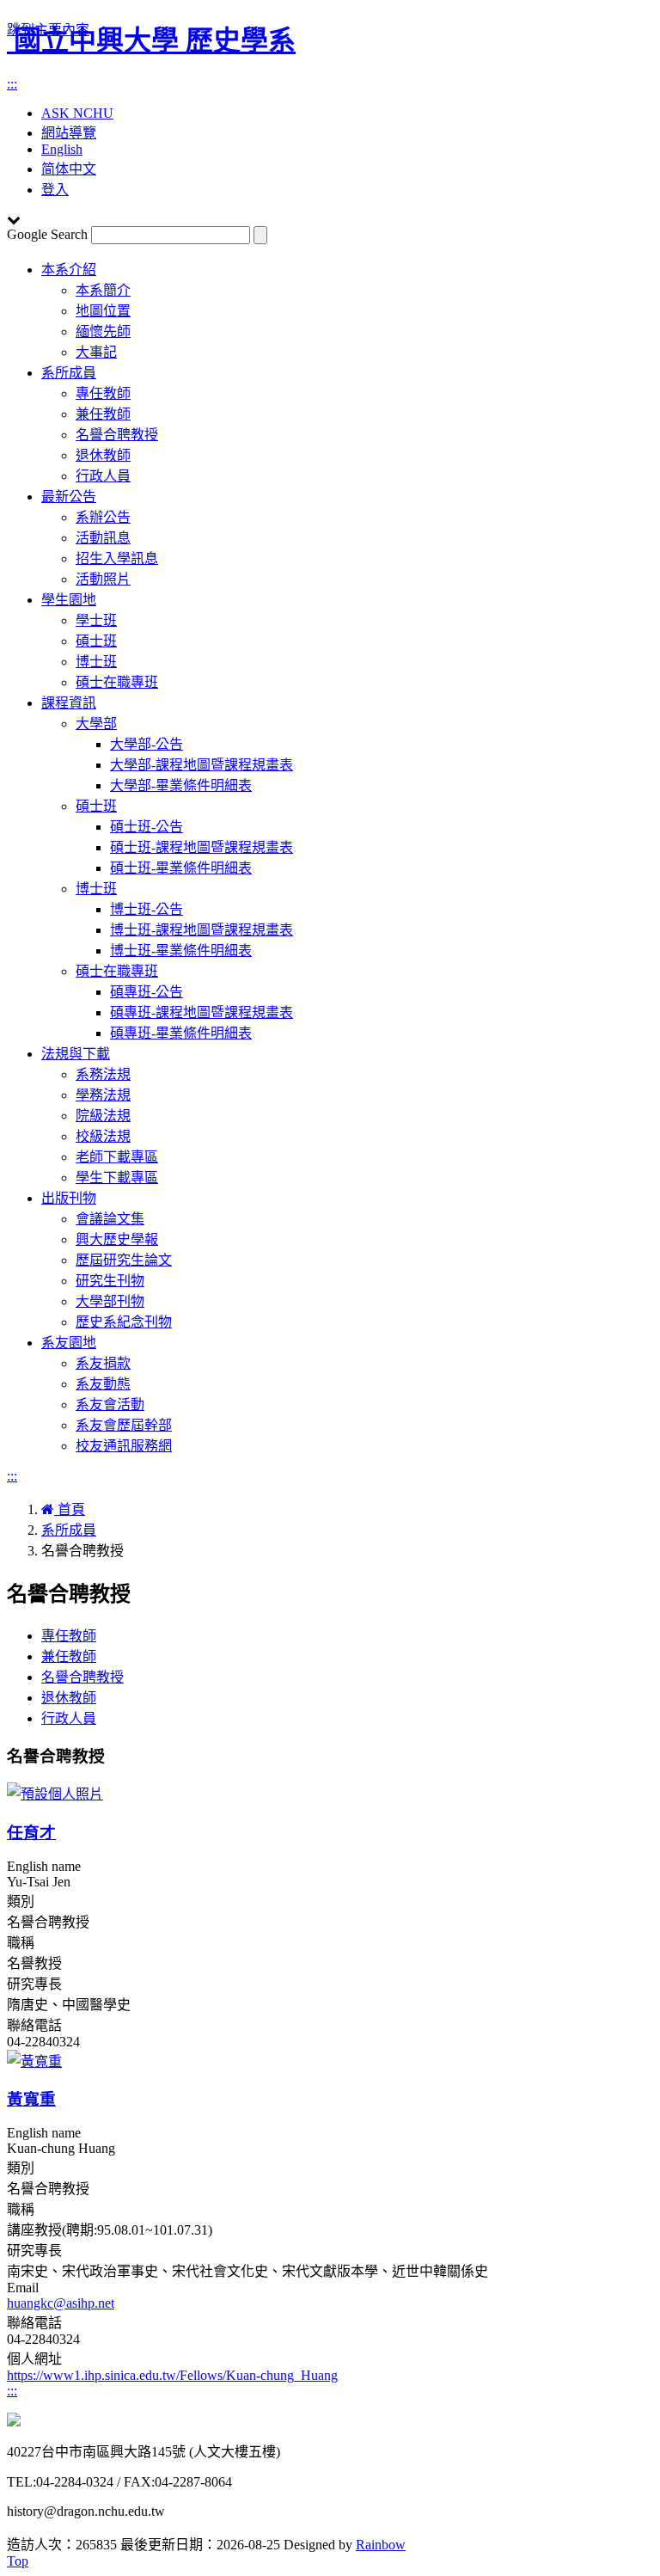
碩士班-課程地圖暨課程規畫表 (202, 847)
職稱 (21, 1943)
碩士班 (96, 641)
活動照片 (103, 579)
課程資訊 (69, 703)
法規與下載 (76, 1054)
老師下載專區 (117, 1157)
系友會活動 (110, 1405)
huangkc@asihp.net (61, 2303)
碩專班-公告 (147, 992)
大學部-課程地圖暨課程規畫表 (202, 765)
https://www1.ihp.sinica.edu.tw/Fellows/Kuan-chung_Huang (172, 2375)
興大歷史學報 (117, 1239)
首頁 (70, 1509)
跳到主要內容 (48, 30)
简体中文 (69, 169)
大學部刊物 (110, 1301)
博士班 (96, 662)
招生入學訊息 (117, 558)
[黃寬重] (34, 2061)
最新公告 (69, 497)
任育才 (31, 1833)
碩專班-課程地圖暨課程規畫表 (202, 1012)
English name (44, 1866)
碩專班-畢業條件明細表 (181, 1033)
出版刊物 (69, 1198)
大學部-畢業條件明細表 (181, 785)
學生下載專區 (117, 1178)
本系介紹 (69, 270)
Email (23, 2288)
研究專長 (34, 1984)
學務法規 (103, 1095)
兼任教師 (103, 414)
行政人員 (103, 476)
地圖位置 (103, 311)
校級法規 (103, 1136)
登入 (55, 190)
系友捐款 (103, 1363)
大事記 (96, 352)
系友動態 (103, 1384)
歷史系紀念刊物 (124, 1322)
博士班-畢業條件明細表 (181, 951)
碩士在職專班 (117, 682)
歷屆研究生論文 (124, 1260)
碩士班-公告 (147, 827)
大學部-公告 (147, 744)
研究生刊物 (110, 1281)
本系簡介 (103, 290)
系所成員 (69, 373)
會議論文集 (110, 1219)
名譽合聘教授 (117, 435)
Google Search (47, 234)
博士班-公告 (147, 909)
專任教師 (103, 393)
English (62, 149)
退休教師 (103, 455)
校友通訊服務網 (124, 1446)
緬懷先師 (103, 331)
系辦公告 (103, 517)
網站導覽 (69, 133)
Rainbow (381, 2545)
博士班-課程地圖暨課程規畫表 (202, 930)
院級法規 (103, 1116)
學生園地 (69, 600)
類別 (21, 1901)
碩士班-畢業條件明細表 (181, 868)
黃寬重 (31, 2099)
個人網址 (34, 2359)
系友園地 (69, 1343)
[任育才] (55, 1794)
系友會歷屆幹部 (124, 1425)
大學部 (96, 724)
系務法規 (103, 1074)
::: (12, 84)
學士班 (96, 620)
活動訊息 (103, 538)
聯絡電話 (34, 2025)
